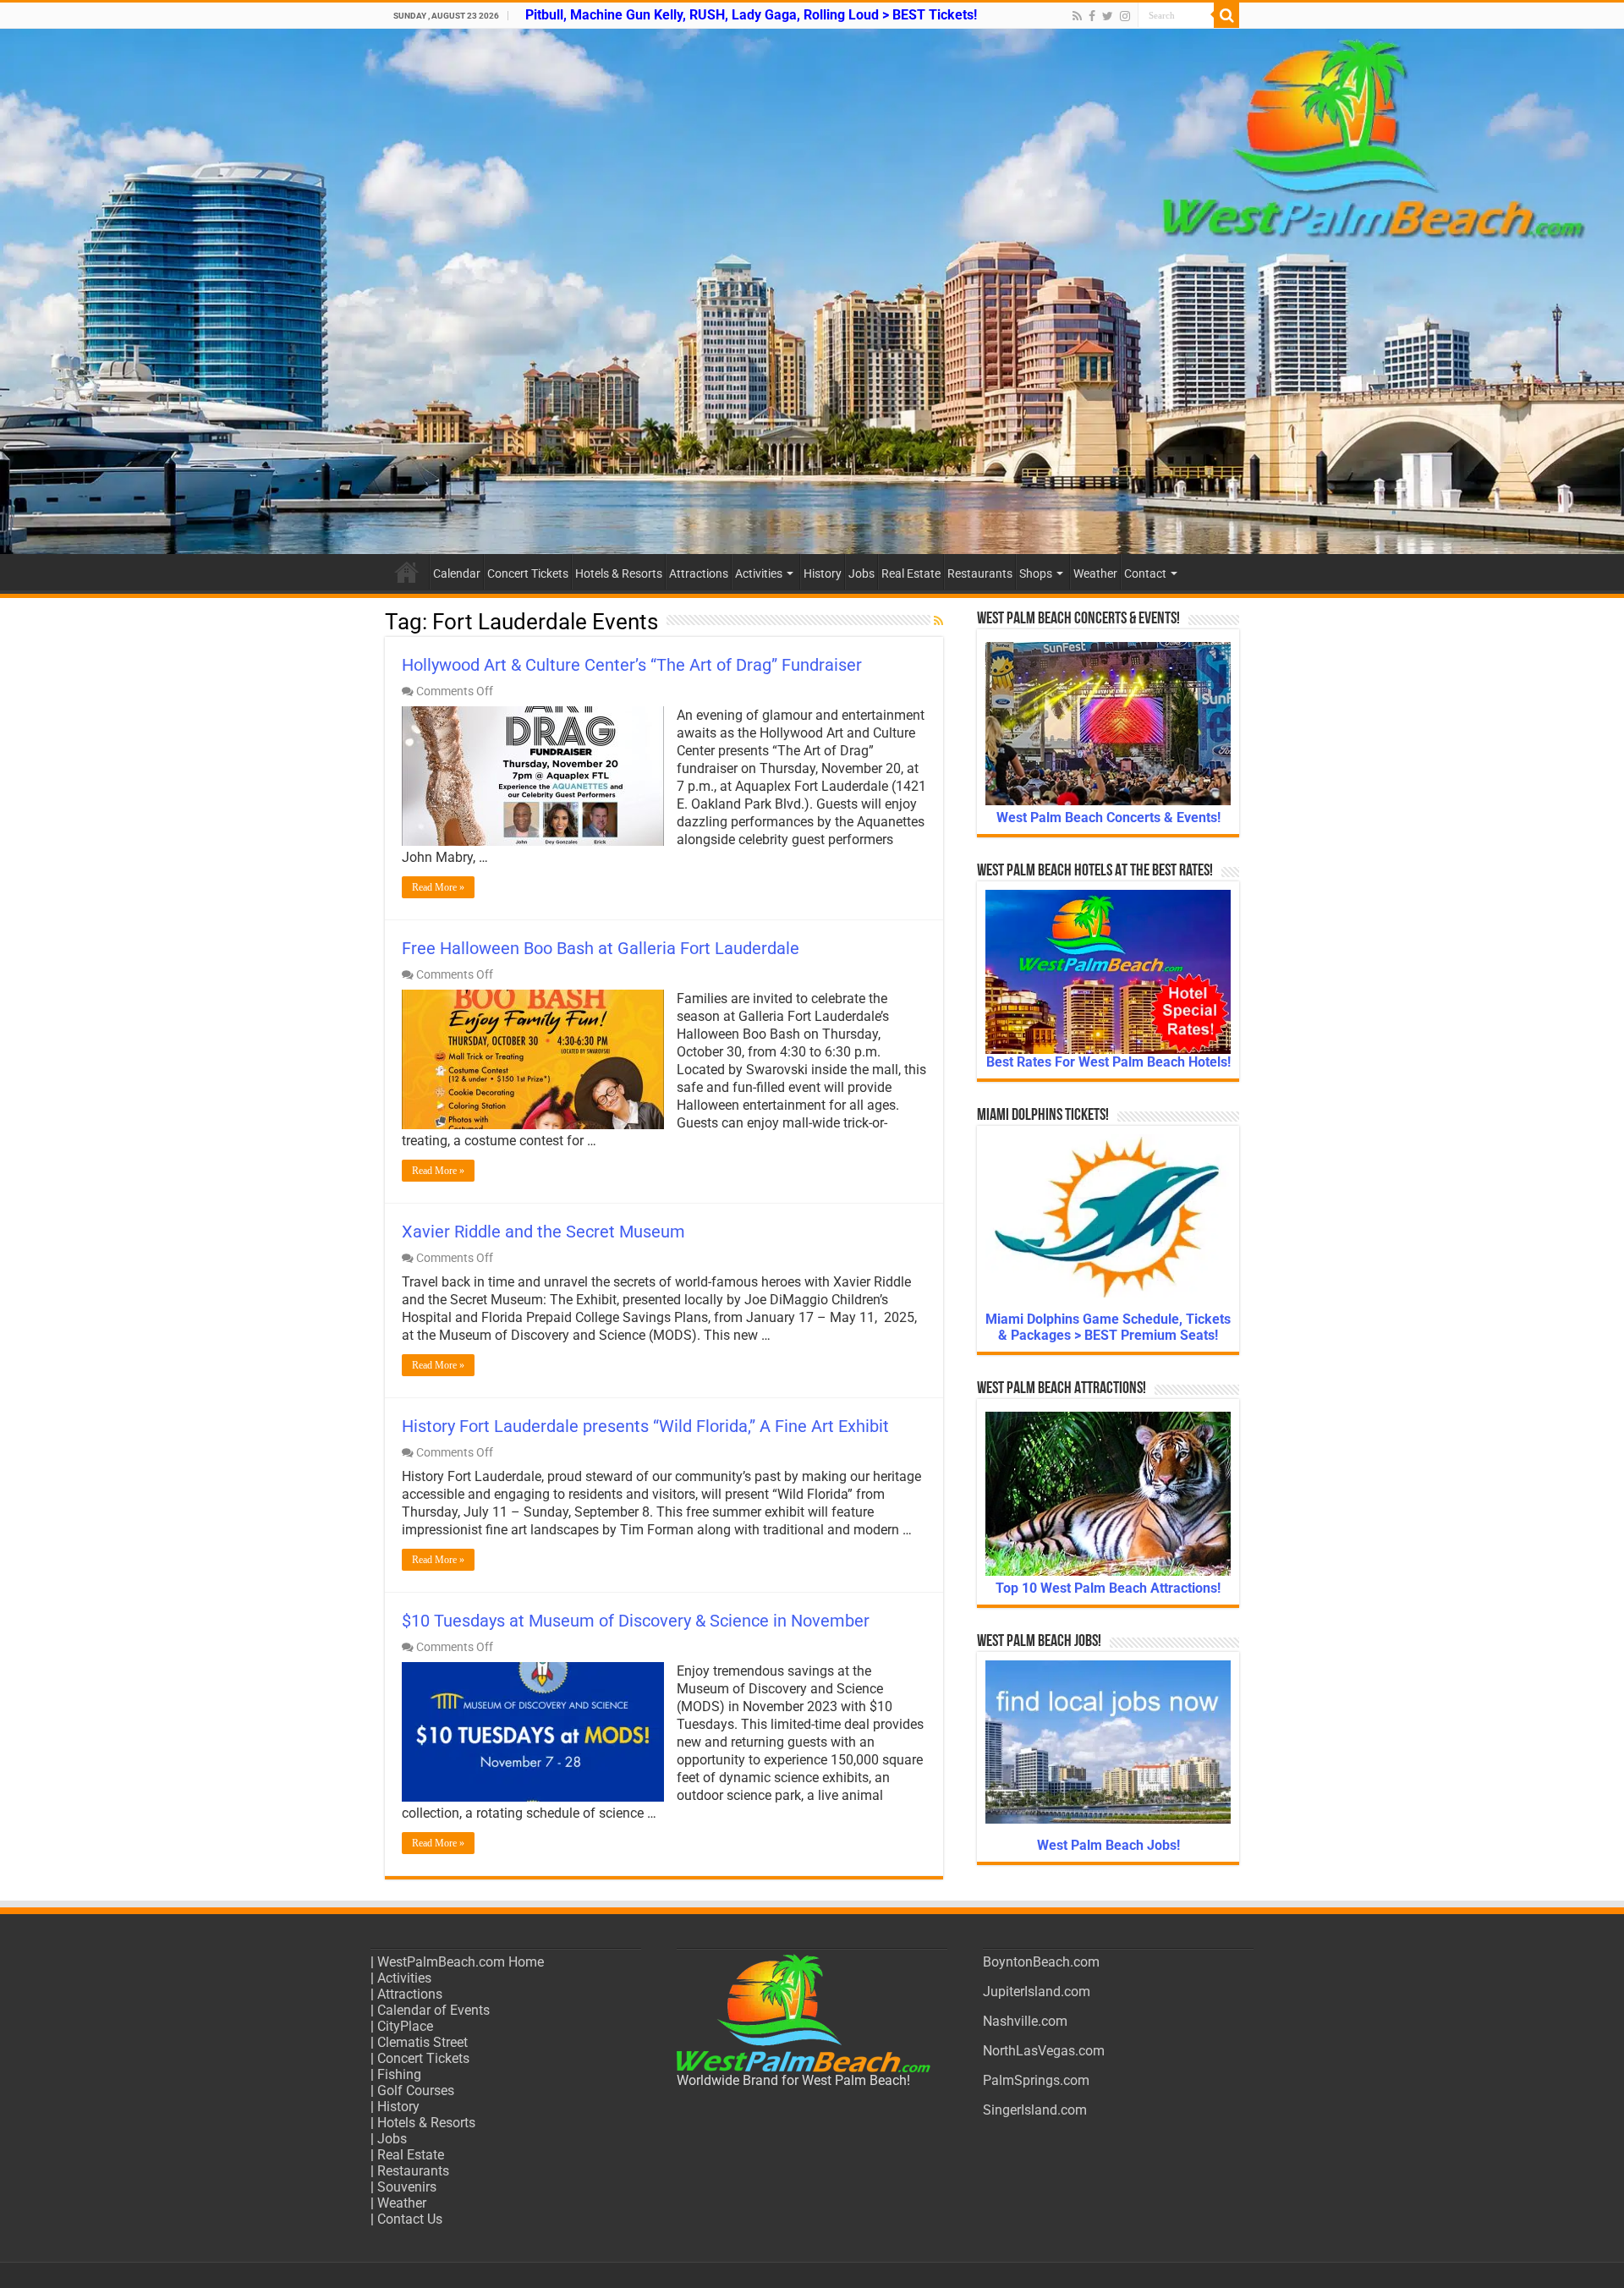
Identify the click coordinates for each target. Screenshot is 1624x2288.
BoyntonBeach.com (1041, 1962)
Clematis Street (422, 2042)
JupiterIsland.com (1037, 1992)
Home (407, 572)
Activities (759, 573)
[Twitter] (1108, 16)
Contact (1145, 573)
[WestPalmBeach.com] (812, 291)
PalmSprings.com (1036, 2080)
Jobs (861, 573)
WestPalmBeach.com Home (461, 1962)
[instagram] (1125, 16)
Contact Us (410, 2219)
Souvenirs (407, 2187)
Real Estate (911, 573)
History (823, 573)
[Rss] (1077, 16)
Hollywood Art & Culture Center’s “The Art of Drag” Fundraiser (632, 665)
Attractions (699, 573)
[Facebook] (1092, 16)
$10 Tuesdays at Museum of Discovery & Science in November (636, 1621)
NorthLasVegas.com (1044, 2051)
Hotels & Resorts (619, 573)
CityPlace (405, 2026)
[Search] (1226, 15)
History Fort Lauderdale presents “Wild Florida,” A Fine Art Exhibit (645, 1426)
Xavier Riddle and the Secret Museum (543, 1232)
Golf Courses (416, 2090)
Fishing (399, 2074)
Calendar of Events (433, 2010)
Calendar (457, 573)
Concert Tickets (528, 573)
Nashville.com (1025, 2021)
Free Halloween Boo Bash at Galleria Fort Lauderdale (601, 948)
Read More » (438, 887)
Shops (1036, 573)
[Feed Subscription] (938, 621)
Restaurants (980, 573)
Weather (1095, 573)
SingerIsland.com (1035, 2110)
